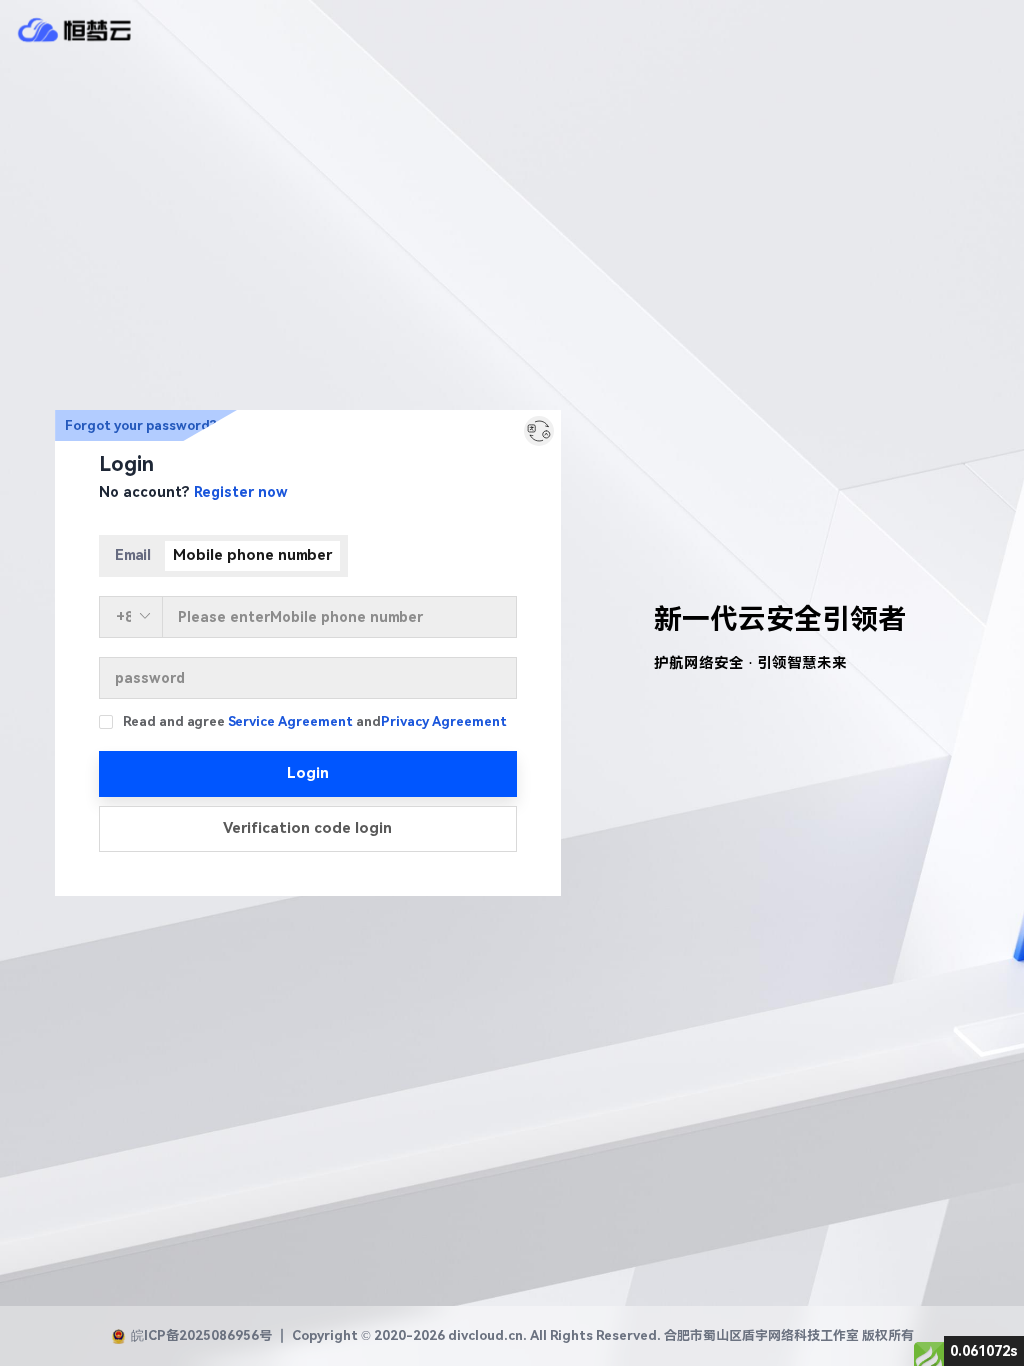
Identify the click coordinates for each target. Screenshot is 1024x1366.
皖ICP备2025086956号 (201, 1335)
